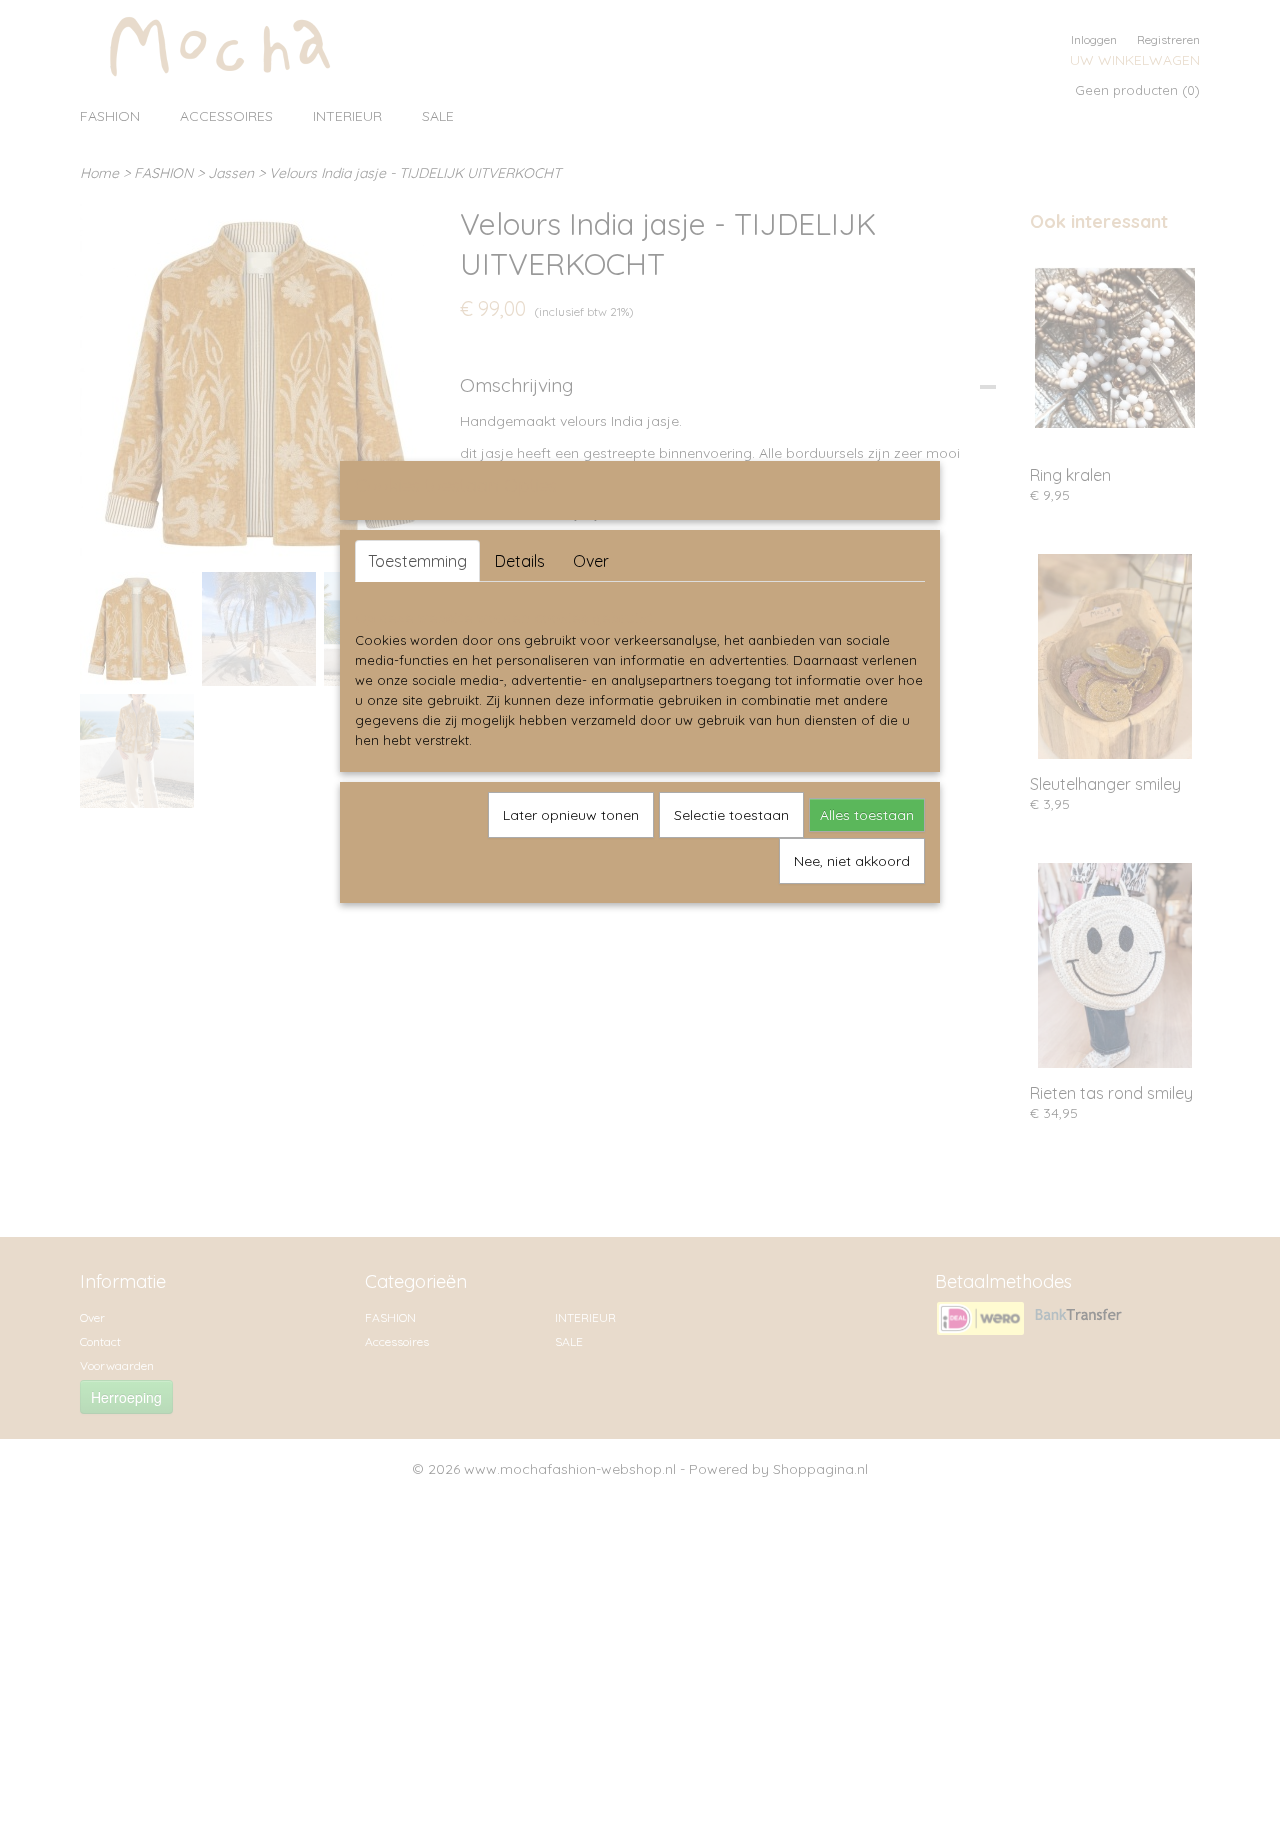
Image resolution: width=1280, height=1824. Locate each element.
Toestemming (417, 561)
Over (591, 561)
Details (520, 561)
